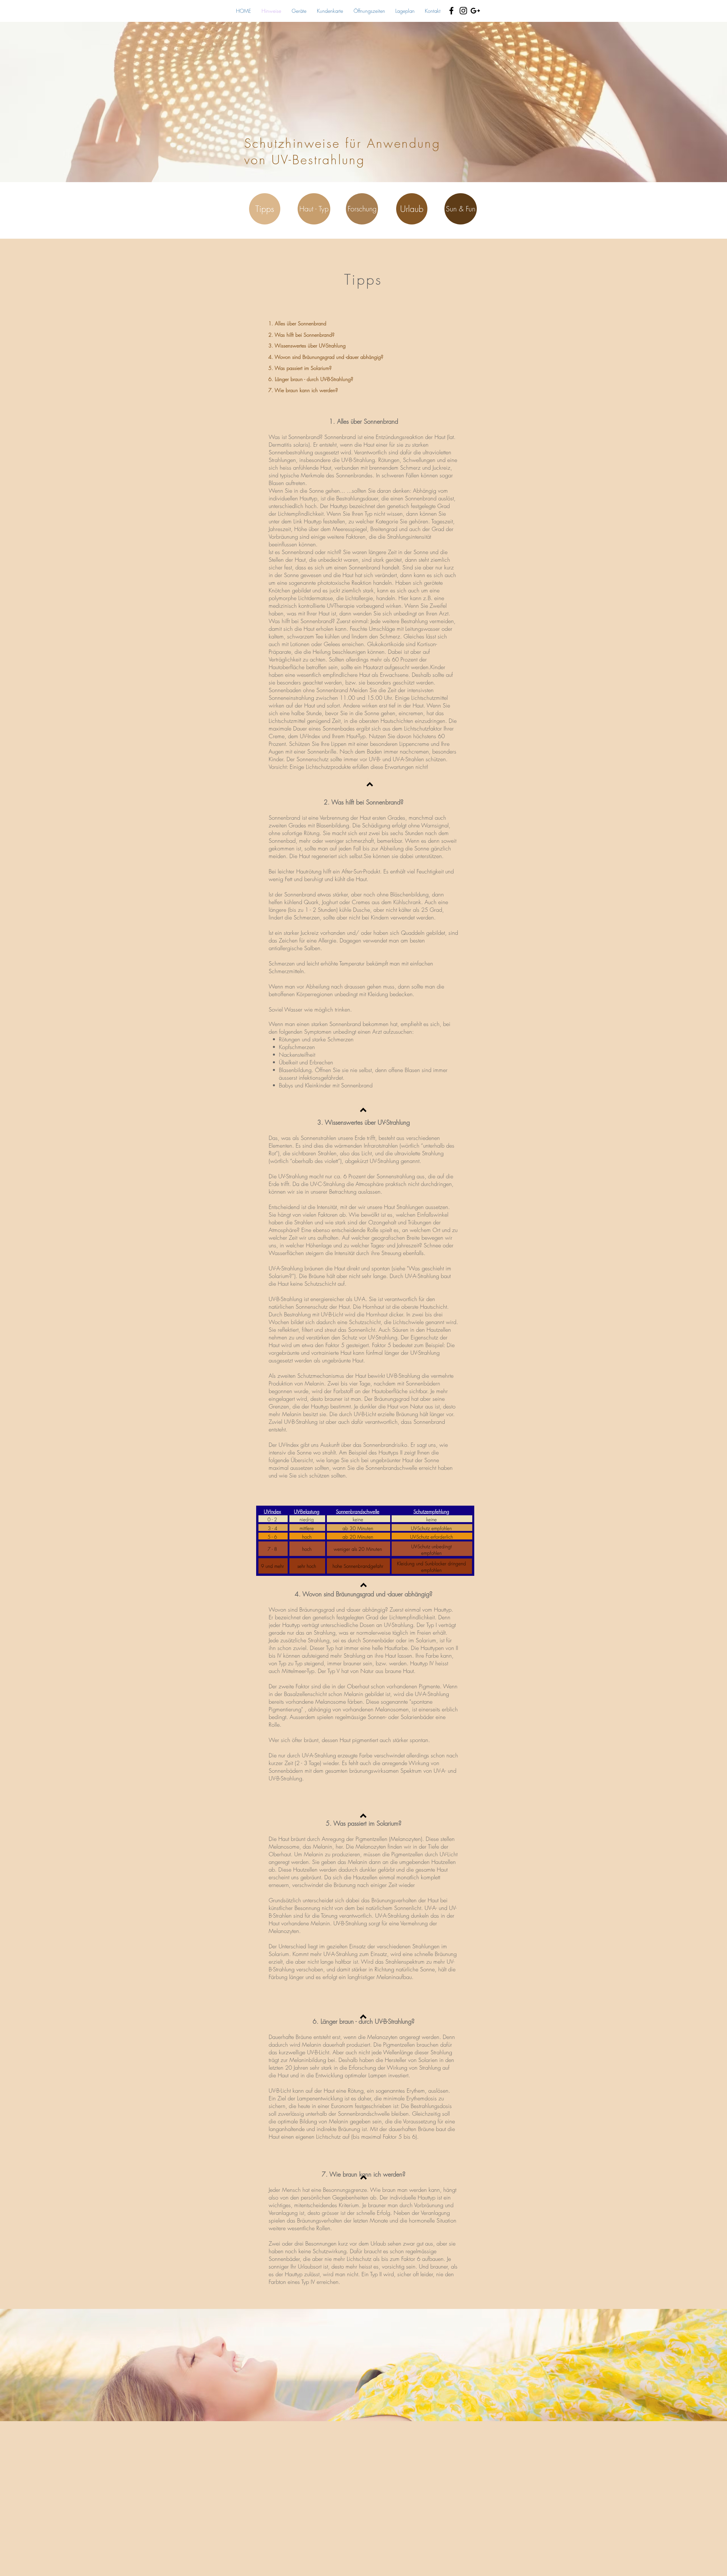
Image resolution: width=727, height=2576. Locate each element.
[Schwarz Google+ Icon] (475, 11)
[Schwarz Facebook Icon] (451, 11)
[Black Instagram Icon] (463, 11)
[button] (265, 209)
